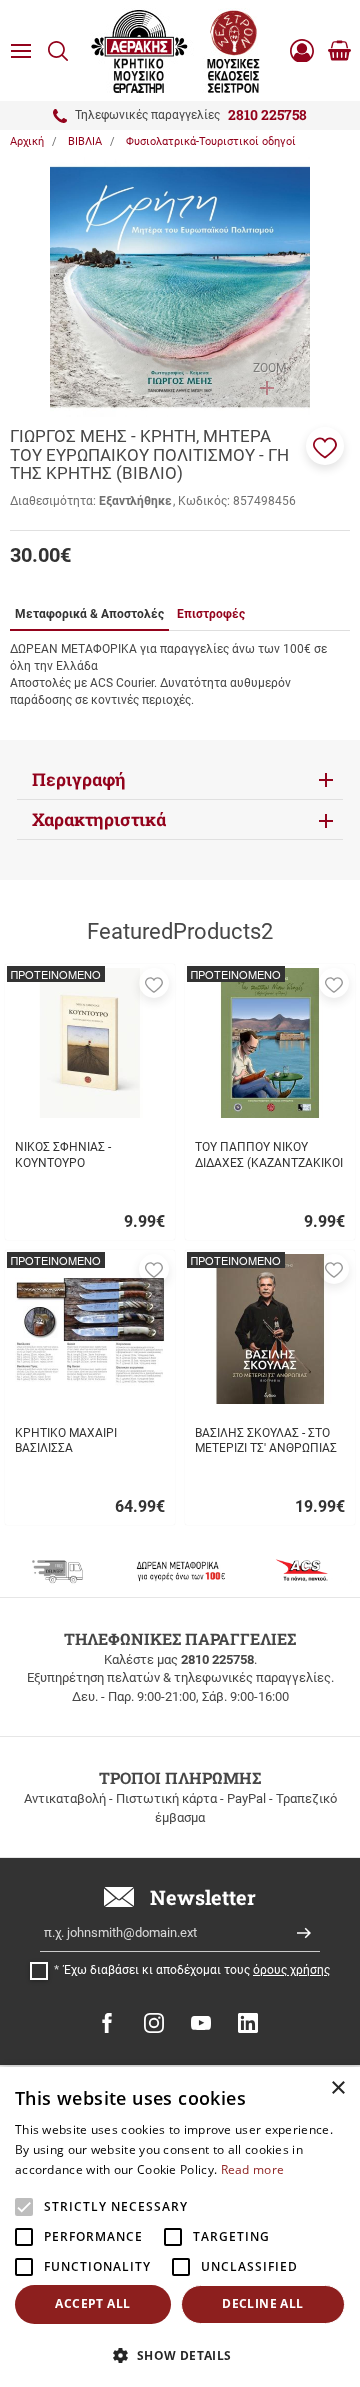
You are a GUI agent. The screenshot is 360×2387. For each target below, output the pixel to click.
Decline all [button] (262, 2303)
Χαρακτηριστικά (99, 819)
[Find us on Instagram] (154, 2023)
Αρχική (27, 141)
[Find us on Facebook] (107, 2023)
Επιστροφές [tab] (211, 614)
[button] (325, 446)
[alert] (180, 2227)
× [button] (337, 2088)
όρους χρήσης (291, 1970)
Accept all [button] (92, 2303)
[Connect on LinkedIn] (248, 2023)
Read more (253, 2169)
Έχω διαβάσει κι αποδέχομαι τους (197, 1970)
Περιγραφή (79, 779)
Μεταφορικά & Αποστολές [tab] (89, 614)
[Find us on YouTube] (201, 2023)
